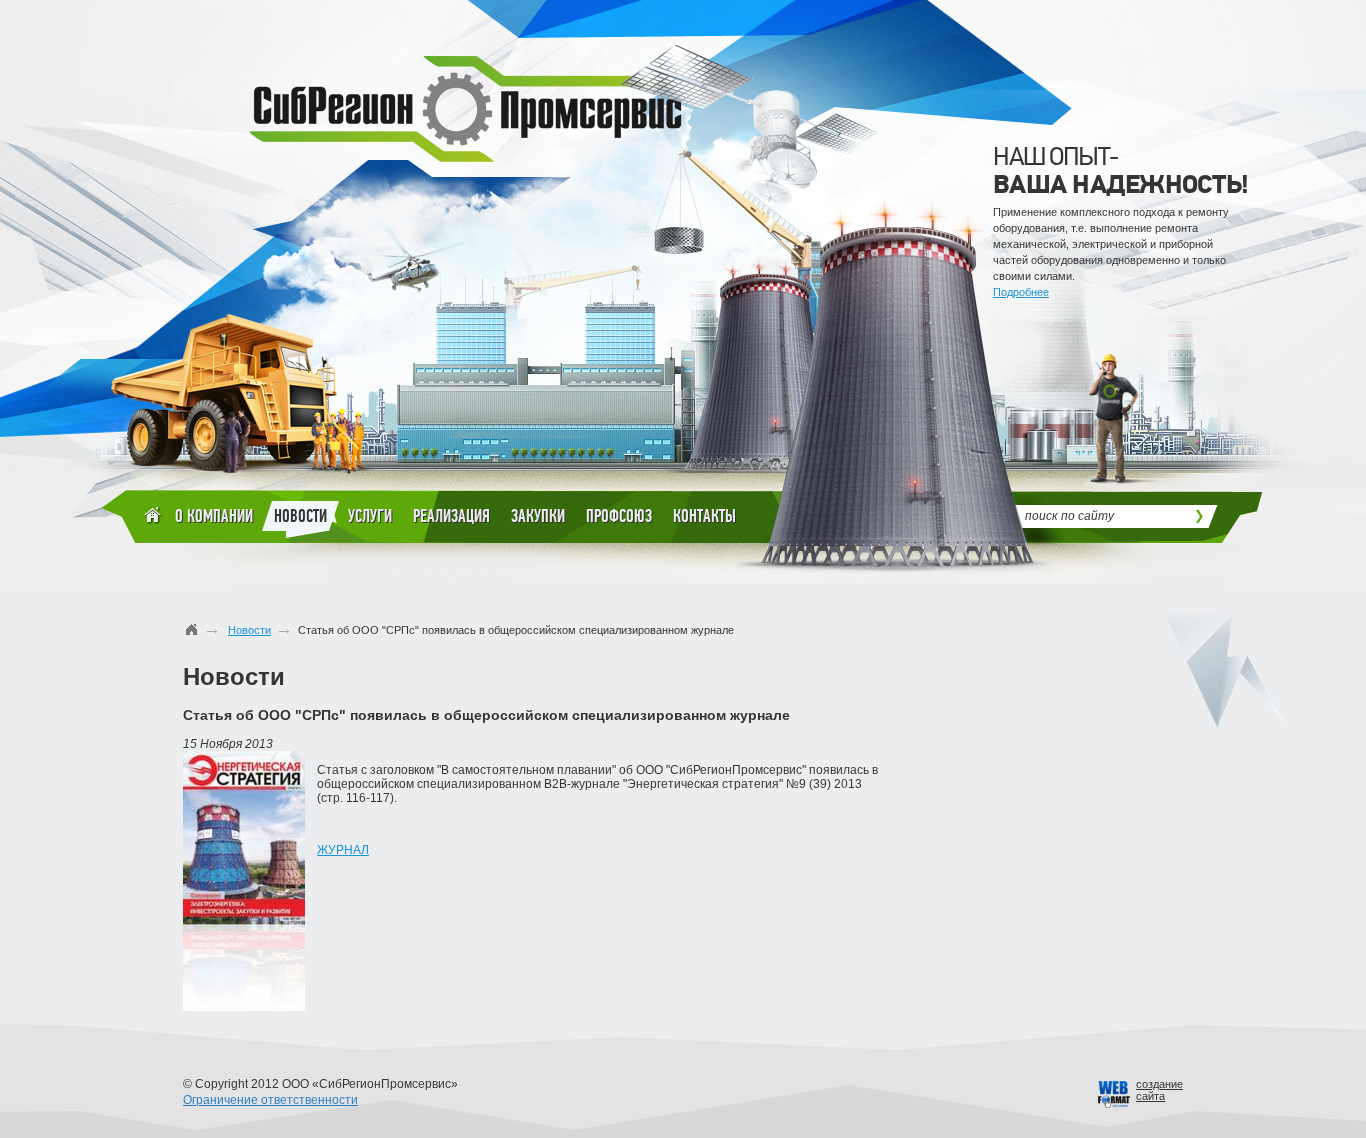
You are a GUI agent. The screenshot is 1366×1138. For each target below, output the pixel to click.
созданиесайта (1159, 1090)
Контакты (704, 516)
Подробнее (1021, 292)
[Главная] (192, 629)
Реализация (451, 516)
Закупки (538, 516)
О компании (214, 516)
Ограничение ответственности (270, 1100)
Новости (300, 516)
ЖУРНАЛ (343, 850)
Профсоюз (619, 516)
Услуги (370, 516)
